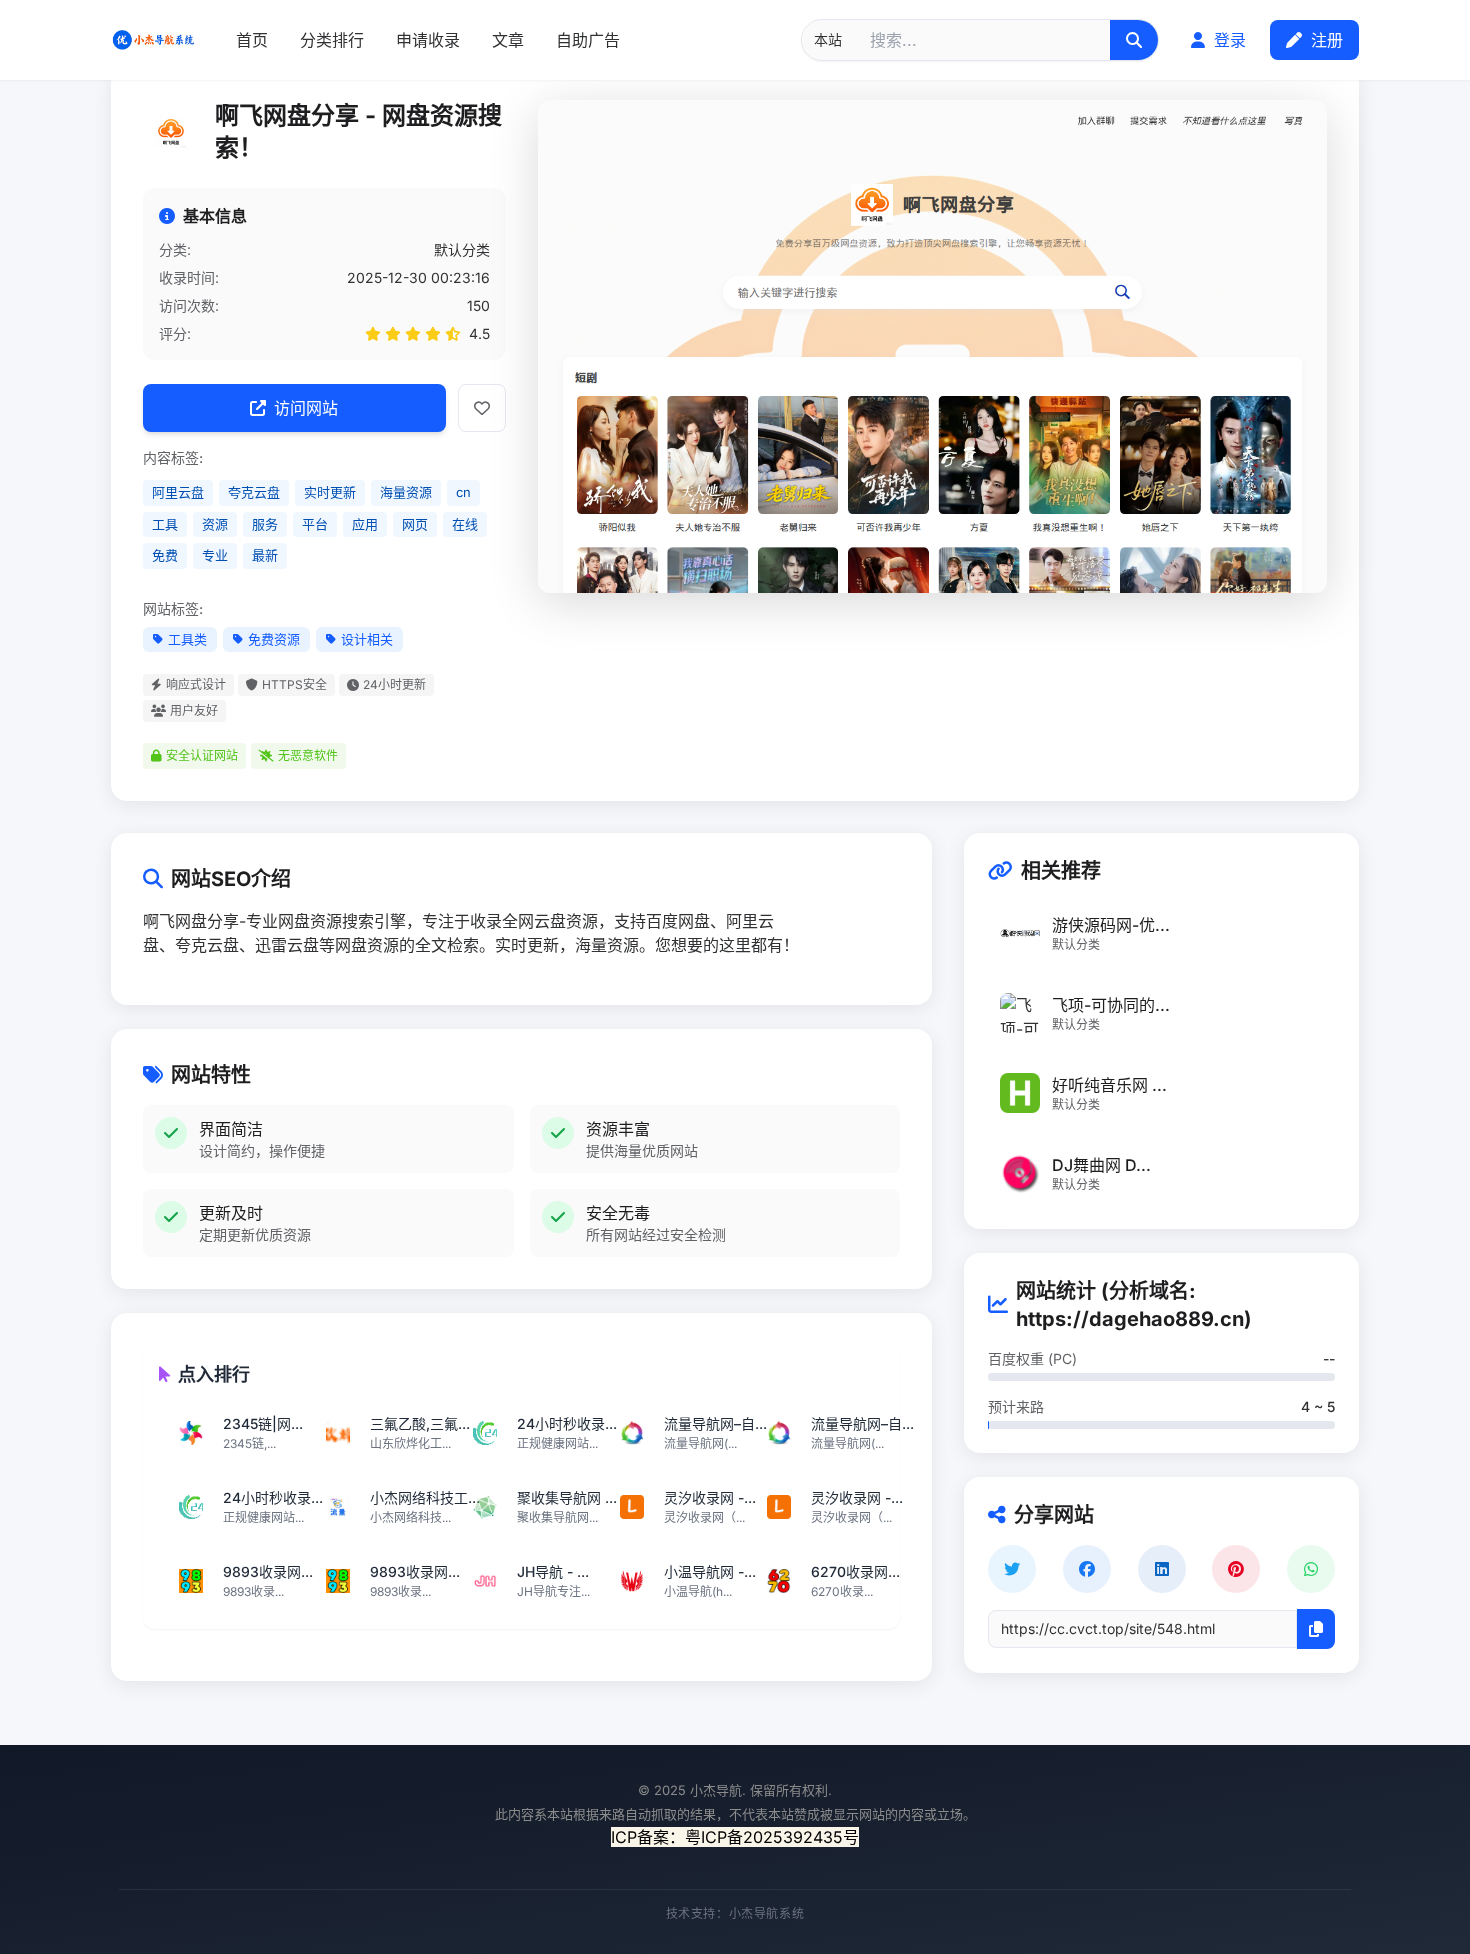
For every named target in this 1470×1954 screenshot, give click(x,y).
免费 (165, 555)
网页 (415, 524)
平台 (315, 524)
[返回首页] (153, 40)
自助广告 (588, 40)
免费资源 (274, 639)
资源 (215, 524)
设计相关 (367, 639)
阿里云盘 (178, 492)
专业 (215, 555)
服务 (265, 524)
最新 (265, 555)
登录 (1227, 40)
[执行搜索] (1134, 40)
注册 (1324, 40)
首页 (252, 40)
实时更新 (330, 492)
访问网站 (306, 408)
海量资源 (406, 492)
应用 (365, 524)
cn (463, 492)
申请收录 (428, 40)
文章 (508, 40)
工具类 (187, 639)
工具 (165, 524)
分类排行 (332, 40)
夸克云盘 (254, 492)
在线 (465, 524)
